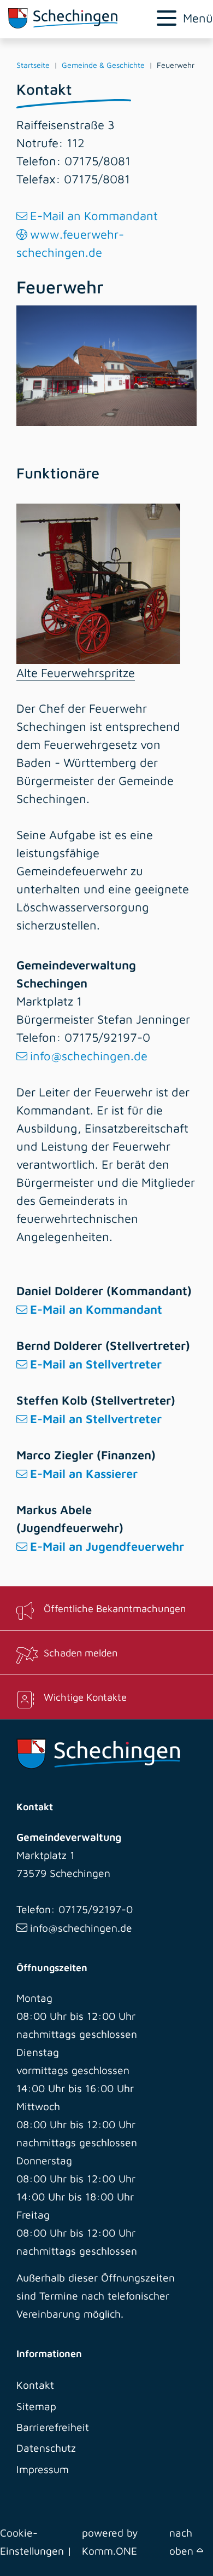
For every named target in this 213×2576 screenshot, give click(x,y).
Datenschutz (46, 2448)
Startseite (33, 65)
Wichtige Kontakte (85, 1697)
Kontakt (35, 2385)
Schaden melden (81, 1653)
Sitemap (36, 2406)
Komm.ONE (110, 2551)
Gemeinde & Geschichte (103, 65)
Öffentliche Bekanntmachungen (115, 1608)
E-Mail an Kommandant (94, 216)
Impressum (43, 2469)
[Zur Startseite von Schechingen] (71, 18)
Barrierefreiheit (53, 2427)
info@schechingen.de (89, 1056)
